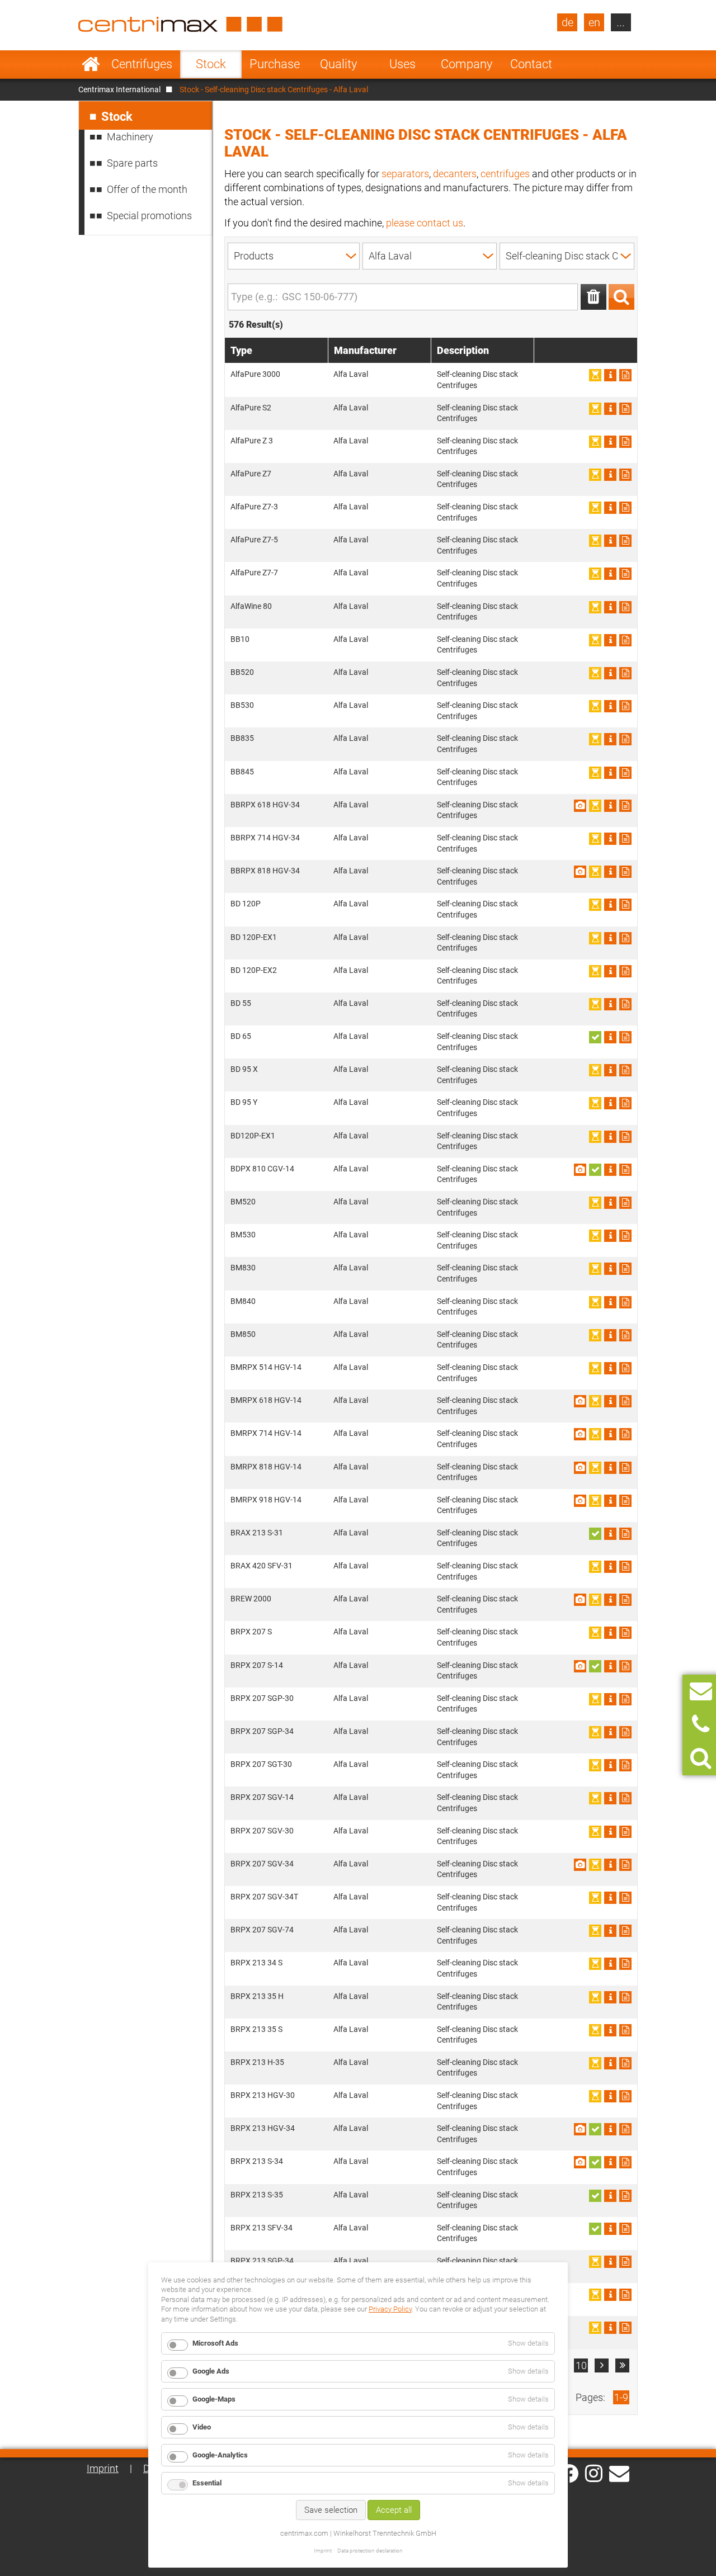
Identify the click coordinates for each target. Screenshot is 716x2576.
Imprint (103, 2468)
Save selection (331, 2510)
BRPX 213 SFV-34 (262, 2228)
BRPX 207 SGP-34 (262, 1731)
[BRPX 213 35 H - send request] (625, 1997)
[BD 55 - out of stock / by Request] (595, 1004)
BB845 (242, 772)
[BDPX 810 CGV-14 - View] (610, 1170)
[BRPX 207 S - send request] (625, 1633)
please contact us (425, 223)
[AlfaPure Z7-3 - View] (610, 508)
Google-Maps (214, 2399)
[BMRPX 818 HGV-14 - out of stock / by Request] (595, 1468)
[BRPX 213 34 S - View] (610, 1964)
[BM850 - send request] (625, 1335)
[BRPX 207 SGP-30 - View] (610, 1699)
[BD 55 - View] (610, 1004)
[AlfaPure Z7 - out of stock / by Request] (595, 475)
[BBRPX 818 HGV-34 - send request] (625, 872)
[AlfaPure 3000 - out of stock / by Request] (595, 375)
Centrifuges (142, 64)
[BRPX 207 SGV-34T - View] (610, 1898)
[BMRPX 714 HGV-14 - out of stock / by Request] (595, 1434)
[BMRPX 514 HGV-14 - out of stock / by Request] (595, 1368)
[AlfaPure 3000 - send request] (625, 375)
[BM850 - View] (610, 1335)
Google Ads (211, 2371)
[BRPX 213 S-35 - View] (610, 2196)
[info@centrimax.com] (619, 2473)
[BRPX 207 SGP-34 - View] (610, 1732)
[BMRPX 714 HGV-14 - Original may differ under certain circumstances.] (580, 1434)
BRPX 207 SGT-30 (261, 1764)
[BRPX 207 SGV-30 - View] (610, 1832)
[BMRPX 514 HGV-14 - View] (610, 1368)
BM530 (243, 1235)
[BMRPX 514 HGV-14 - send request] (625, 1368)
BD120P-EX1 (253, 1136)
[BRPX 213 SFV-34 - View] (610, 2229)
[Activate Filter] (621, 297)
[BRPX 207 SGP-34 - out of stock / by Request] (595, 1732)
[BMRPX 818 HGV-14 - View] (610, 1468)
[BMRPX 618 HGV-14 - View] (610, 1401)
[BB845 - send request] (625, 773)
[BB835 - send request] (625, 739)
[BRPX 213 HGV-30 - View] (610, 2096)
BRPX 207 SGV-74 (262, 1930)
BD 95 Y (244, 1102)
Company (467, 64)
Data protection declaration (370, 2551)
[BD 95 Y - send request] (625, 1103)
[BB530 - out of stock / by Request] (595, 706)
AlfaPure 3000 (255, 374)
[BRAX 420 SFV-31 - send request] (625, 1567)
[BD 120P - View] (610, 905)
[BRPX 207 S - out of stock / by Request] (595, 1633)
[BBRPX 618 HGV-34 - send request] (625, 806)
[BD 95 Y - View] (610, 1103)
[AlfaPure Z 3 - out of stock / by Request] (595, 442)
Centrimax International (119, 89)
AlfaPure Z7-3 (254, 507)
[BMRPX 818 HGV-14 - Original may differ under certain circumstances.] (580, 1468)
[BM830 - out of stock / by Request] (595, 1269)
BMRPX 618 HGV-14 (266, 1400)
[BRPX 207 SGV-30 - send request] (625, 1832)
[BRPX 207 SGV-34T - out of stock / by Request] (595, 1898)
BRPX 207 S (251, 1632)
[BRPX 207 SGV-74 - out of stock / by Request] (595, 1931)
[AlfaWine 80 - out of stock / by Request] (595, 607)
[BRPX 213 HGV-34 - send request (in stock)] (595, 2129)
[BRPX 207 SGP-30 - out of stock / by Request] (595, 1699)
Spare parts (132, 163)
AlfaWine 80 (251, 606)
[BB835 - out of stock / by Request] (595, 739)
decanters (455, 174)
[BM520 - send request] (625, 1203)
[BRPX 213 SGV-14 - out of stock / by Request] (595, 2328)
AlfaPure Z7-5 (254, 540)
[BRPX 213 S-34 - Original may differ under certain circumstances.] (580, 2162)
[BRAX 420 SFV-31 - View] (610, 1567)
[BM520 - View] (610, 1203)
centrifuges (505, 174)
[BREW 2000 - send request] (625, 1600)
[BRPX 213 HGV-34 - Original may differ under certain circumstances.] (580, 2129)
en (594, 22)
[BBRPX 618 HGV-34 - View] (610, 806)
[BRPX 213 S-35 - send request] (625, 2196)
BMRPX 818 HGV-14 (266, 1467)
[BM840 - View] (610, 1302)
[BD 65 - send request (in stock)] (595, 1037)
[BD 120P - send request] (625, 905)
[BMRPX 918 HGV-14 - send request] (625, 1501)
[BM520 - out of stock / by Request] (595, 1203)
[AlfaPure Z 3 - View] (610, 442)
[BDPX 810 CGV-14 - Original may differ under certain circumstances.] (580, 1170)
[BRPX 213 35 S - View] (610, 2030)
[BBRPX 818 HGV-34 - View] (610, 872)
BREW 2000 (251, 1599)
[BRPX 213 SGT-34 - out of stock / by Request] (595, 2295)
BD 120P (246, 904)
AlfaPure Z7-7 (254, 573)
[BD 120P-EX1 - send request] (625, 938)
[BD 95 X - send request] (625, 1070)
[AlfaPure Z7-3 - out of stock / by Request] (595, 508)
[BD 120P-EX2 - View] (610, 971)
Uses (402, 64)
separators (405, 174)
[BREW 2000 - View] (610, 1600)
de (567, 22)
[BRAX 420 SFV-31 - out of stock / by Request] (595, 1567)
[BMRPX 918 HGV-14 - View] (610, 1501)
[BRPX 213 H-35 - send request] (625, 2063)
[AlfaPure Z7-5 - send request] (625, 541)
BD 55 (241, 1003)
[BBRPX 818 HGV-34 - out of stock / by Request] (595, 872)
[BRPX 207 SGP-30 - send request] (625, 1699)
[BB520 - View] (610, 673)
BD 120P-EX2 (254, 970)
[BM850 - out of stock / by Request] (595, 1335)
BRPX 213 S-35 (257, 2195)
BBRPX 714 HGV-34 (265, 838)
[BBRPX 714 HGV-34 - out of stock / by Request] (595, 839)
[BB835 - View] (610, 739)
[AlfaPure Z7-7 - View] (610, 574)
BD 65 (241, 1036)
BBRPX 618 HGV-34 (265, 805)
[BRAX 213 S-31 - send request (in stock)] (595, 1534)
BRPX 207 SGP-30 (262, 1698)
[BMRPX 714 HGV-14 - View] (610, 1434)
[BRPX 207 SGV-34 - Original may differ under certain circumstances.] (580, 1865)
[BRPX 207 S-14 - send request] (625, 1666)
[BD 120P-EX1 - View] (610, 938)
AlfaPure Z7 (251, 474)
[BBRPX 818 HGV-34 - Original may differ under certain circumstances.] (580, 872)
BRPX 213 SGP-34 (262, 2261)
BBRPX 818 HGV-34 (265, 871)
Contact (531, 64)
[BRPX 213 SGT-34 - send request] (625, 2295)
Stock (211, 64)
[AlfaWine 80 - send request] (625, 607)
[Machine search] (701, 1758)
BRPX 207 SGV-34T (264, 1897)
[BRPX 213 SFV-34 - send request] (625, 2229)
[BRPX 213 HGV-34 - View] (610, 2129)
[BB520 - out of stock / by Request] (595, 673)
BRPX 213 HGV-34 (263, 2128)
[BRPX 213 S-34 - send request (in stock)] (595, 2162)
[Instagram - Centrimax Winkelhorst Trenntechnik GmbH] (594, 2473)
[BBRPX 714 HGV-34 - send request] (625, 839)
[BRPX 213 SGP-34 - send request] (625, 2262)
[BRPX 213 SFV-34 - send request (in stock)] (595, 2229)
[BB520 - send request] (625, 673)
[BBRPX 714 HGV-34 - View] (610, 839)
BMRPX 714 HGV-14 (266, 1433)
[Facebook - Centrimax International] (569, 2473)
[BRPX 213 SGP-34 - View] (610, 2262)
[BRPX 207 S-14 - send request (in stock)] (595, 1666)
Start (91, 64)
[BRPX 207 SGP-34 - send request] (625, 1732)
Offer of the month (147, 189)
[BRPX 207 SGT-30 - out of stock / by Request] (595, 1765)
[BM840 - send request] (625, 1302)
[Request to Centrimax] (701, 1691)
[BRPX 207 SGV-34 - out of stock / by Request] (595, 1865)
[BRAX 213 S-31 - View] (610, 1534)
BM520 (243, 1202)
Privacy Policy (390, 2309)
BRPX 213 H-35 (257, 2062)
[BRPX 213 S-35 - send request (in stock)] (595, 2196)
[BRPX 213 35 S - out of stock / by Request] (595, 2030)
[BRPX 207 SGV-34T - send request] (625, 1898)
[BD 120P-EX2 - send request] (625, 971)
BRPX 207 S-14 (257, 1665)
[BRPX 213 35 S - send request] (625, 2030)
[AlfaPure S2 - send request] (625, 409)
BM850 (243, 1334)
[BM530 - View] (610, 1236)
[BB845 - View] (610, 773)
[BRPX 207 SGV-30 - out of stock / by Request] (595, 1832)
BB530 (242, 705)
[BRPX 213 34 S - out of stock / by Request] (595, 1964)
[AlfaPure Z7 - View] (610, 475)
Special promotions (149, 216)
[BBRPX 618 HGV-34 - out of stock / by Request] (595, 806)
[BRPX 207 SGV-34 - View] (610, 1865)
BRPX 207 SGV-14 (262, 1797)
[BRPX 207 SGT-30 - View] (610, 1765)
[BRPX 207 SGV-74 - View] (610, 1931)
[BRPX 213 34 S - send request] (625, 1964)
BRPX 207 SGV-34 (262, 1864)
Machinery (130, 137)
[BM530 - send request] (625, 1236)
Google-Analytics (220, 2455)
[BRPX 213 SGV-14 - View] (610, 2328)
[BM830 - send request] (625, 1269)
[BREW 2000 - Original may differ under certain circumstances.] (580, 1600)
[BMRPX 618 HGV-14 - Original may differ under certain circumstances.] (580, 1401)
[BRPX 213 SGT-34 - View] (610, 2295)
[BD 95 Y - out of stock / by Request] (595, 1103)
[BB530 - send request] (625, 706)
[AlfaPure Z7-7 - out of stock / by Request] (595, 574)
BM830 (243, 1268)
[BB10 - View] (610, 640)
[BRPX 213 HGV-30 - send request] (625, 2096)
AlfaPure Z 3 (252, 441)
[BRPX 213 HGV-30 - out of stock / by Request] (595, 2096)
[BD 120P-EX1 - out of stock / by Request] (595, 938)
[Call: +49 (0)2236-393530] (701, 1725)
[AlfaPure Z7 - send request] (625, 475)
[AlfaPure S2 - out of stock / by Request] (595, 409)
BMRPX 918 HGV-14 (266, 1500)
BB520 (242, 672)
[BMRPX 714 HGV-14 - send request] (625, 1434)
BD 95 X (244, 1069)
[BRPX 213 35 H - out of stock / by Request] (595, 1997)
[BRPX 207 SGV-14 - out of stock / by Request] (595, 1798)
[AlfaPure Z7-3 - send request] (625, 508)
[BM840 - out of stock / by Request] (595, 1302)
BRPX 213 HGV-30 (263, 2095)
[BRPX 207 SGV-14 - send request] (625, 1798)
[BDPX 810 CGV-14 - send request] (625, 1170)
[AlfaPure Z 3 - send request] (625, 442)
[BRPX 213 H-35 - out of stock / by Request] (595, 2063)
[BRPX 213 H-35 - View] (610, 2063)
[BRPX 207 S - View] (610, 1633)
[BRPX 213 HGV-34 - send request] (625, 2129)
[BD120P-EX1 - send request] (625, 1137)
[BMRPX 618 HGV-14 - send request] (625, 1401)
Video (202, 2427)
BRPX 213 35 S (256, 2029)
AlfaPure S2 (251, 408)
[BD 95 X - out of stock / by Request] (595, 1070)
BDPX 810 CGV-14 (262, 1169)
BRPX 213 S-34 (257, 2161)
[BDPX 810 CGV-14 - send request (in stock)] (595, 1170)
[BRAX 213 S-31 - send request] (625, 1534)
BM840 (243, 1301)
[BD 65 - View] (610, 1037)
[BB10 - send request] (625, 640)
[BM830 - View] (610, 1269)
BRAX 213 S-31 (257, 1533)
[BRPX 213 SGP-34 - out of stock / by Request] (595, 2262)
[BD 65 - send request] (625, 1037)
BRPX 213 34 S (256, 1963)
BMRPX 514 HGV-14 (266, 1367)
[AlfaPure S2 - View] (610, 409)
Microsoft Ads (215, 2343)
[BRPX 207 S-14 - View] (610, 1666)
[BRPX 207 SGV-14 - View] (610, 1798)
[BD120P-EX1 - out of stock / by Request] (595, 1137)
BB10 (240, 639)
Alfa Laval (351, 374)
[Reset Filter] (593, 297)
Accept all (394, 2510)
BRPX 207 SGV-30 (262, 1831)
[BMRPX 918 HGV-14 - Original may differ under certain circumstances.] (580, 1501)
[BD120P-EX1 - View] (610, 1137)
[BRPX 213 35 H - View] (610, 1997)
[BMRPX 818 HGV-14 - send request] (625, 1468)
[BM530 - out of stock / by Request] (595, 1236)
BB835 (242, 738)
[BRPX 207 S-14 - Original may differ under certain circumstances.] (580, 1666)
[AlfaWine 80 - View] (610, 607)
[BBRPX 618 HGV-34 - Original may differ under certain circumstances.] (580, 806)
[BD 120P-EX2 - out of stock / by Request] (595, 971)
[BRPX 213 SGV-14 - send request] (625, 2328)
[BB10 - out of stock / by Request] (595, 640)
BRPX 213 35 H (257, 1996)
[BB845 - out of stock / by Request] (595, 773)
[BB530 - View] (610, 706)
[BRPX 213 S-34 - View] (610, 2162)
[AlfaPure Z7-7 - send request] (625, 574)
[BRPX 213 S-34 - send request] (625, 2162)
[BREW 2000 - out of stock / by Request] (595, 1600)
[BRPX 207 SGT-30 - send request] (625, 1765)
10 (581, 2365)
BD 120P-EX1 (254, 937)
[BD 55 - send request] (625, 1004)
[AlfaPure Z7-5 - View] (610, 541)
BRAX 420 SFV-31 (262, 1566)
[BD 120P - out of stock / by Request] (595, 905)
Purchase (275, 64)
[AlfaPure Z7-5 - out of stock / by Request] (595, 541)
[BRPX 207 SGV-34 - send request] (625, 1865)
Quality (338, 64)
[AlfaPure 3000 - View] (610, 375)
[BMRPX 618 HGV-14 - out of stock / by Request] (595, 1401)
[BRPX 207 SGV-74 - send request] (625, 1931)
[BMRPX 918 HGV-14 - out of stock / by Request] (595, 1501)
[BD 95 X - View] (610, 1070)
